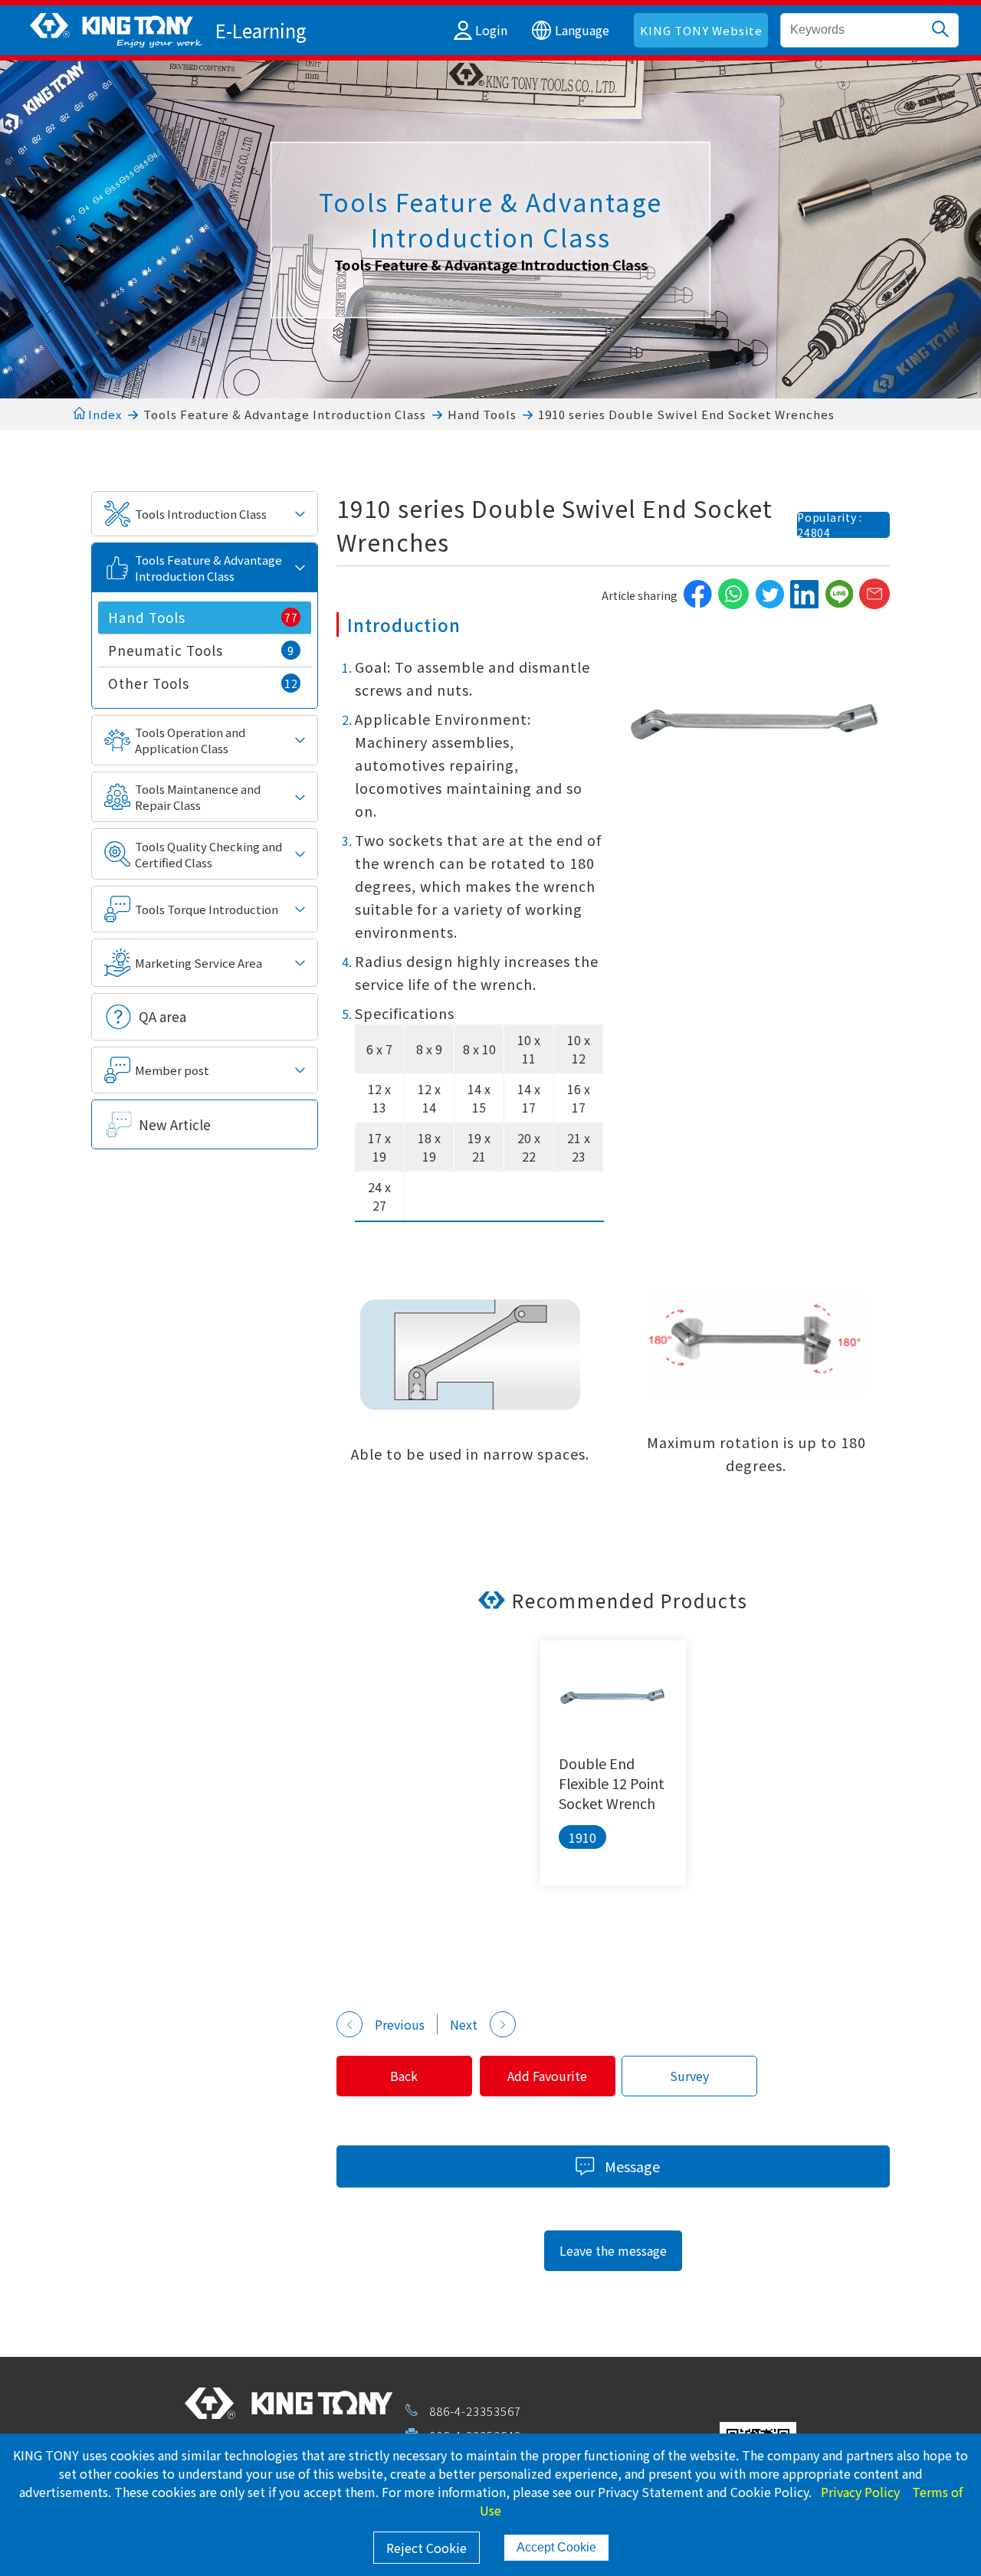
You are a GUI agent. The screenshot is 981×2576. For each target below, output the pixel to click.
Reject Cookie (427, 2548)
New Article (175, 1124)
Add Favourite (547, 2076)
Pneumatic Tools (201, 650)
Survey (689, 2076)
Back (404, 2076)
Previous (400, 2024)
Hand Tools (482, 414)
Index (103, 414)
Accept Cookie (556, 2547)
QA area (162, 1016)
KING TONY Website (701, 30)
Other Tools (203, 683)
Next (464, 2024)
